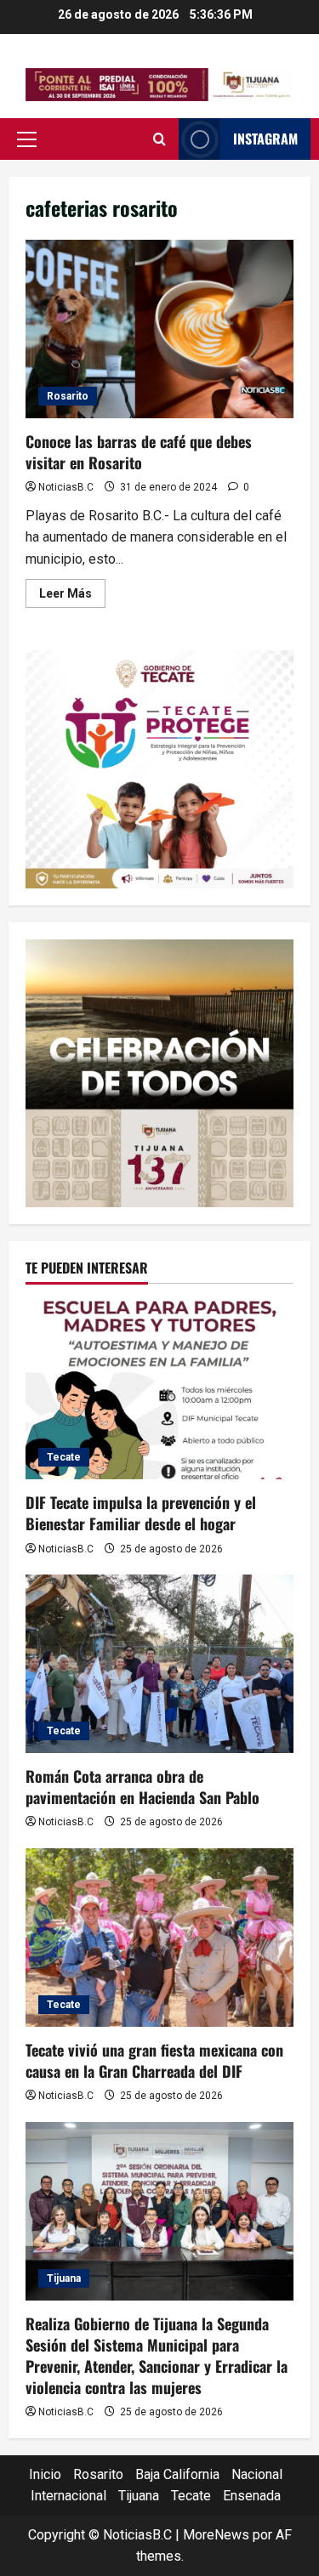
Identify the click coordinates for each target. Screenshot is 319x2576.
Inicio (45, 2474)
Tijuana (64, 2278)
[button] (27, 139)
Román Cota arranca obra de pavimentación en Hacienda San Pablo (142, 1787)
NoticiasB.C (66, 487)
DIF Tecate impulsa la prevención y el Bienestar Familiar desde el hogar (141, 1513)
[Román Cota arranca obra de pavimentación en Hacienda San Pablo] (159, 1664)
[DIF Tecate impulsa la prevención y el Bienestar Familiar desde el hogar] (159, 1390)
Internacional (68, 2496)
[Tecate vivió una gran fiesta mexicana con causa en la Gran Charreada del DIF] (159, 1938)
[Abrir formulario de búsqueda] (159, 139)
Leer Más (72, 597)
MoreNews (216, 2535)
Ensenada (252, 2496)
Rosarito (68, 396)
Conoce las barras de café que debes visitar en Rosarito (159, 329)
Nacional (257, 2474)
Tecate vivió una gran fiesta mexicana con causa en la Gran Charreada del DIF (154, 2060)
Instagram (265, 139)
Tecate (64, 1457)
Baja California (177, 2474)
